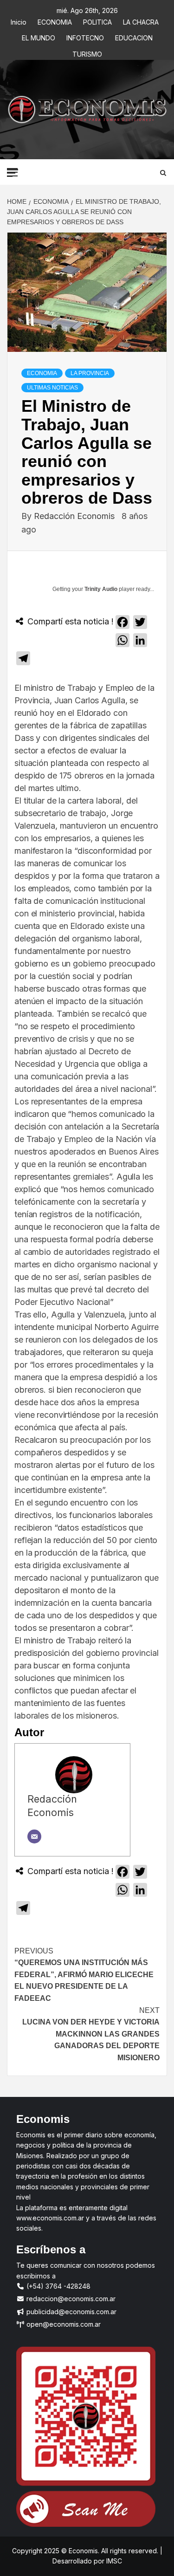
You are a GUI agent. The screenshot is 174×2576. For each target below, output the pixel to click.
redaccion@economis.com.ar (70, 2299)
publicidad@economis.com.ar (71, 2312)
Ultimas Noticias (52, 388)
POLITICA (97, 21)
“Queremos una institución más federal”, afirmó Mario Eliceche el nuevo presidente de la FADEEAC (84, 1975)
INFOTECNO (85, 36)
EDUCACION (134, 36)
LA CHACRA (141, 21)
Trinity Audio (101, 589)
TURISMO (87, 53)
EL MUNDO (39, 36)
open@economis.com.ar (63, 2324)
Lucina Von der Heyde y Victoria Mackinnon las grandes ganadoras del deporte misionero (91, 2034)
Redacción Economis (75, 516)
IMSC (113, 2561)
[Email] (34, 1836)
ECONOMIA (55, 21)
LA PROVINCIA (90, 373)
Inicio (19, 21)
